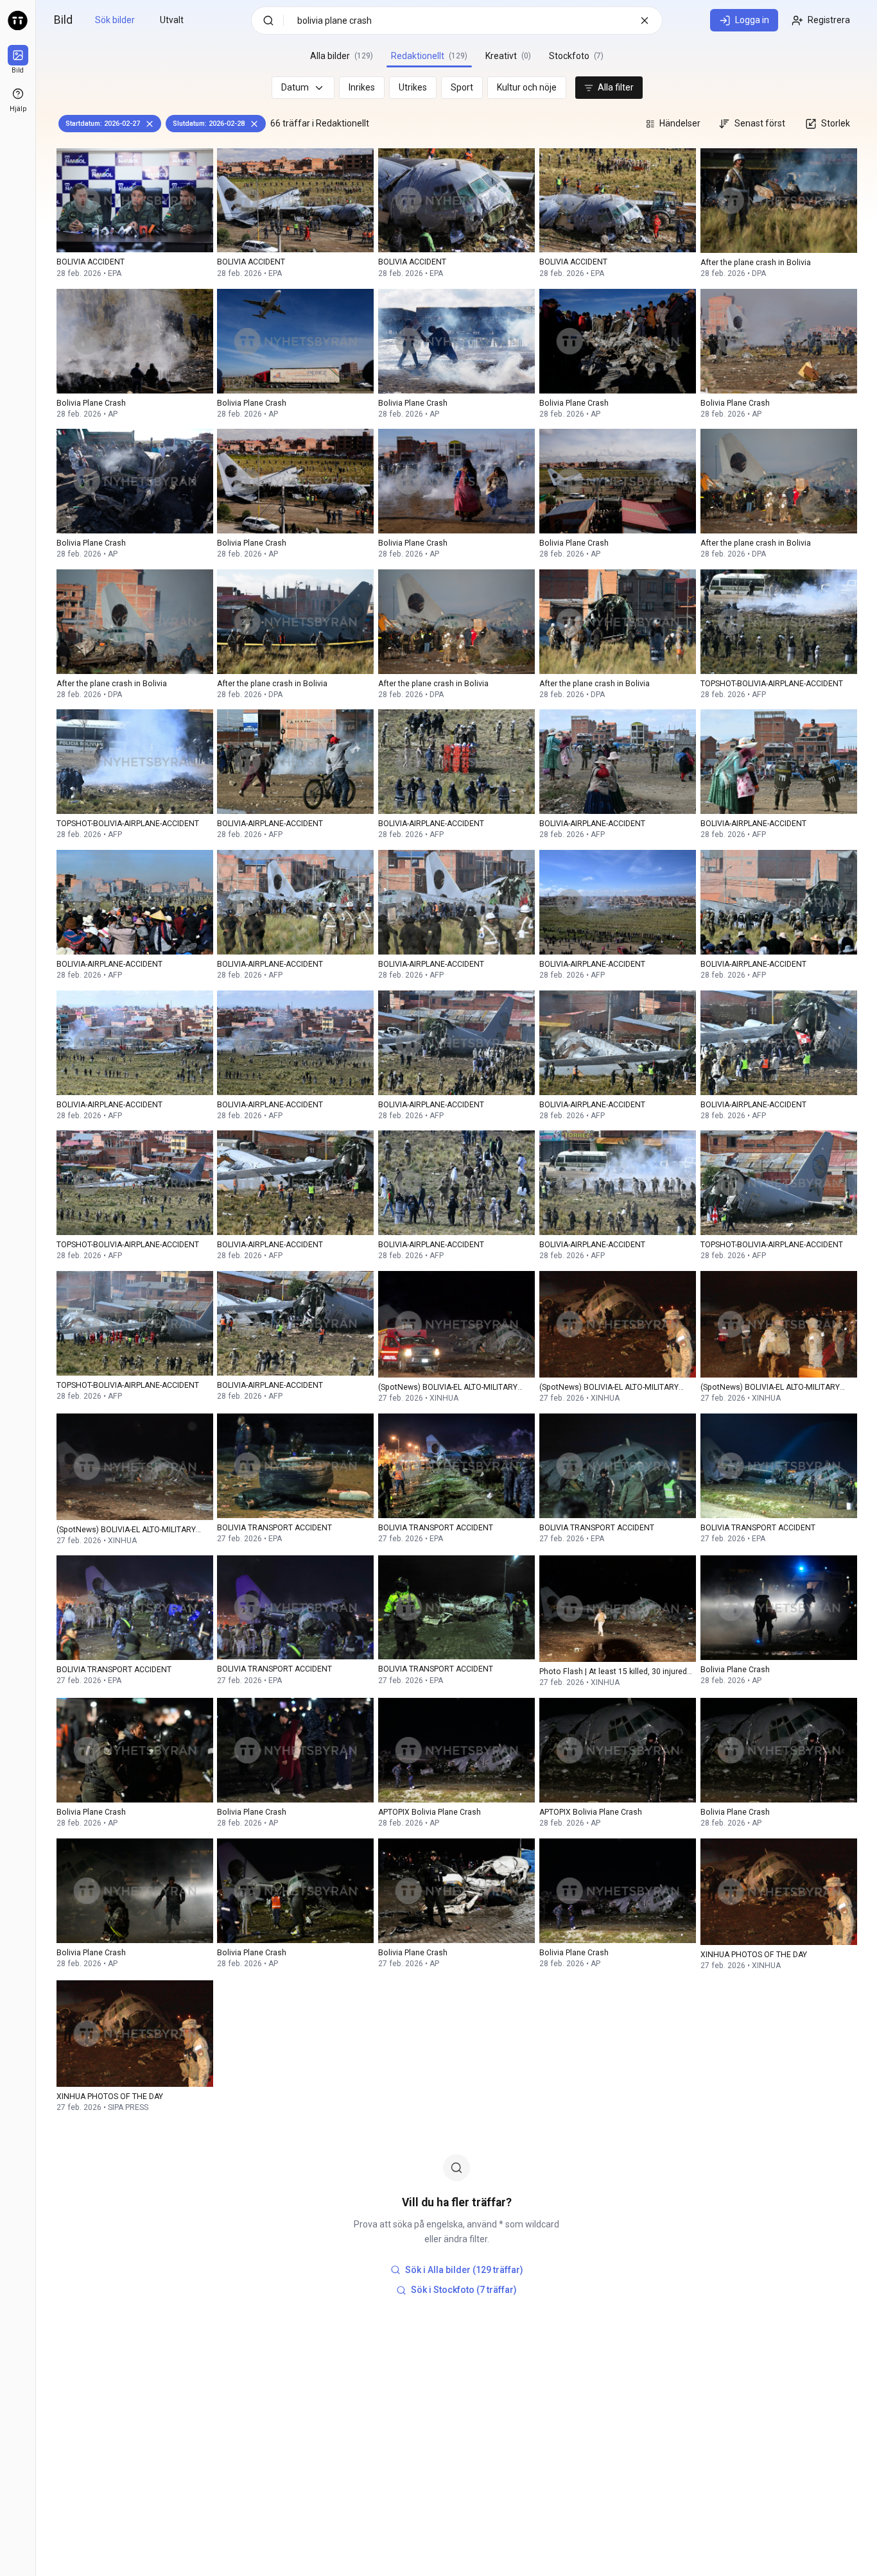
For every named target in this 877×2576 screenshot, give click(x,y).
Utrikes (413, 87)
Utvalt (172, 20)
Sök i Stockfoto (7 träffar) (464, 2290)
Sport (462, 87)
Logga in (752, 20)
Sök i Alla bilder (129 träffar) (464, 2270)
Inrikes (362, 87)
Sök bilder (115, 20)
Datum (295, 87)
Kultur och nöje (527, 87)
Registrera (829, 20)
